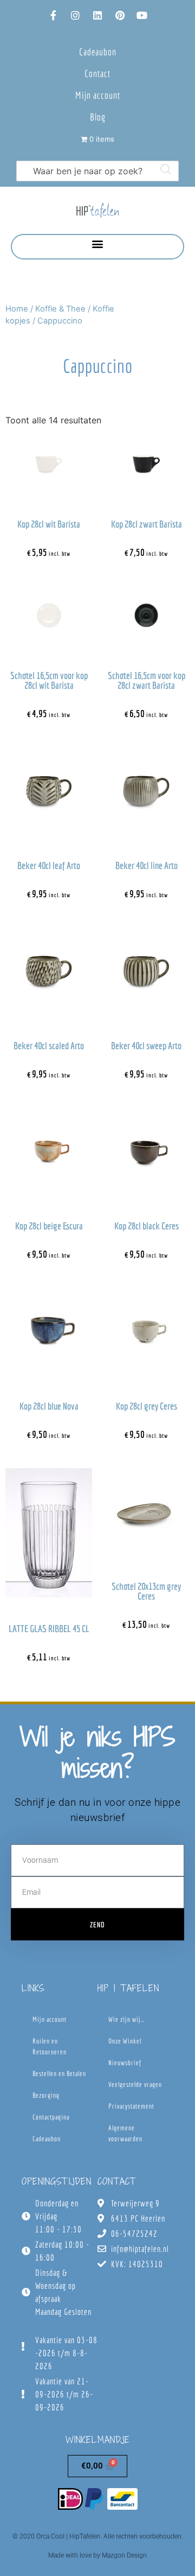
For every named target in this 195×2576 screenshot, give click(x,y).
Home (17, 309)
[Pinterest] (120, 15)
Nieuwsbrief (125, 2063)
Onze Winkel (125, 2041)
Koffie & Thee (60, 309)
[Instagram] (75, 15)
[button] (98, 244)
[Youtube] (142, 15)
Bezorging (46, 2095)
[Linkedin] (97, 15)
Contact (97, 74)
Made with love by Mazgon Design (97, 2555)
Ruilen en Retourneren (50, 2047)
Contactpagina (51, 2117)
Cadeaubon (98, 52)
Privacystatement (131, 2106)
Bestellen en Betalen (59, 2074)
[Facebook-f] (53, 15)
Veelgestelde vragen (135, 2085)
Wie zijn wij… (126, 2019)
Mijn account (98, 95)
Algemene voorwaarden (125, 2133)
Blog (98, 117)
